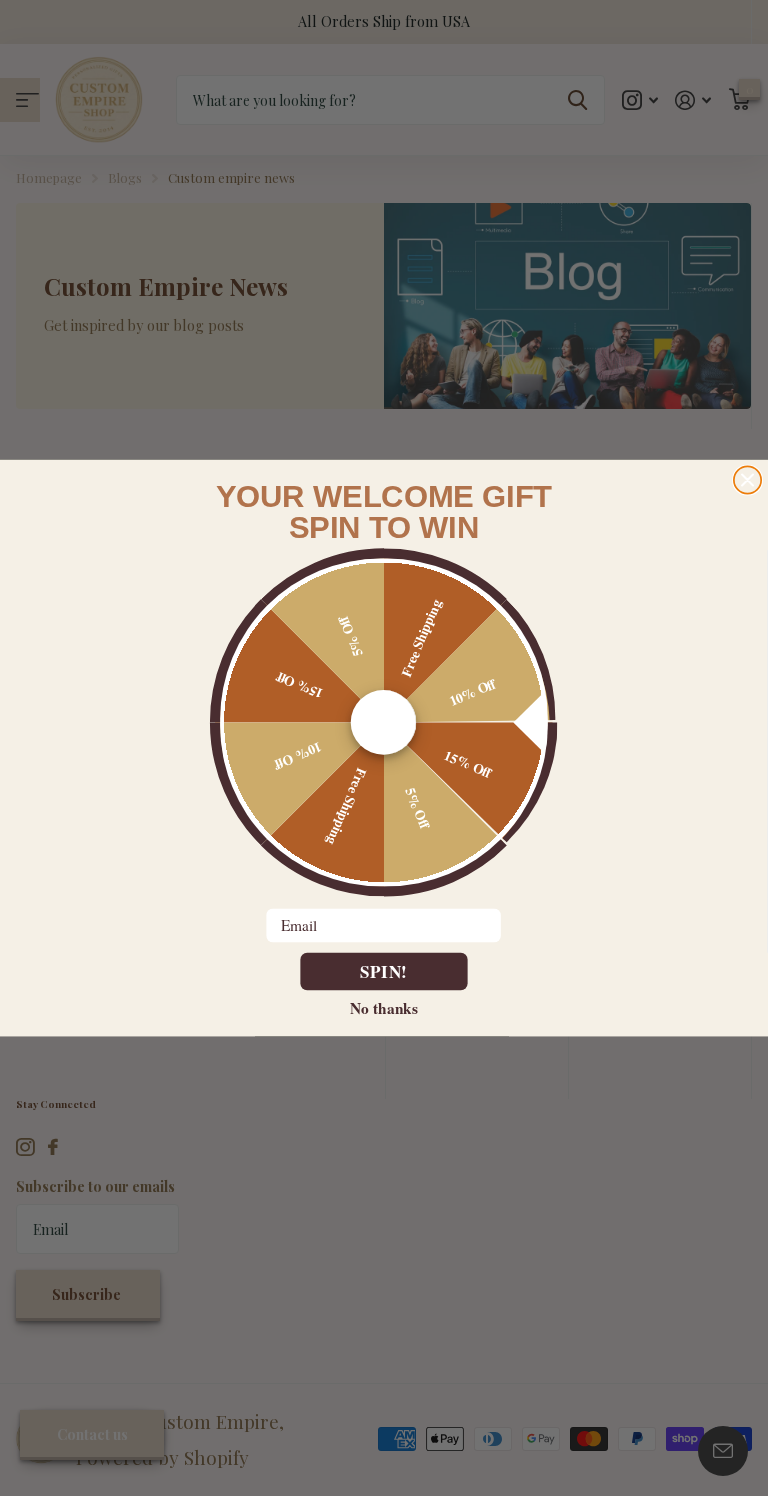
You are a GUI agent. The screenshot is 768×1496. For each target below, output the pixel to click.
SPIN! (384, 971)
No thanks (383, 1008)
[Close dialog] (747, 479)
